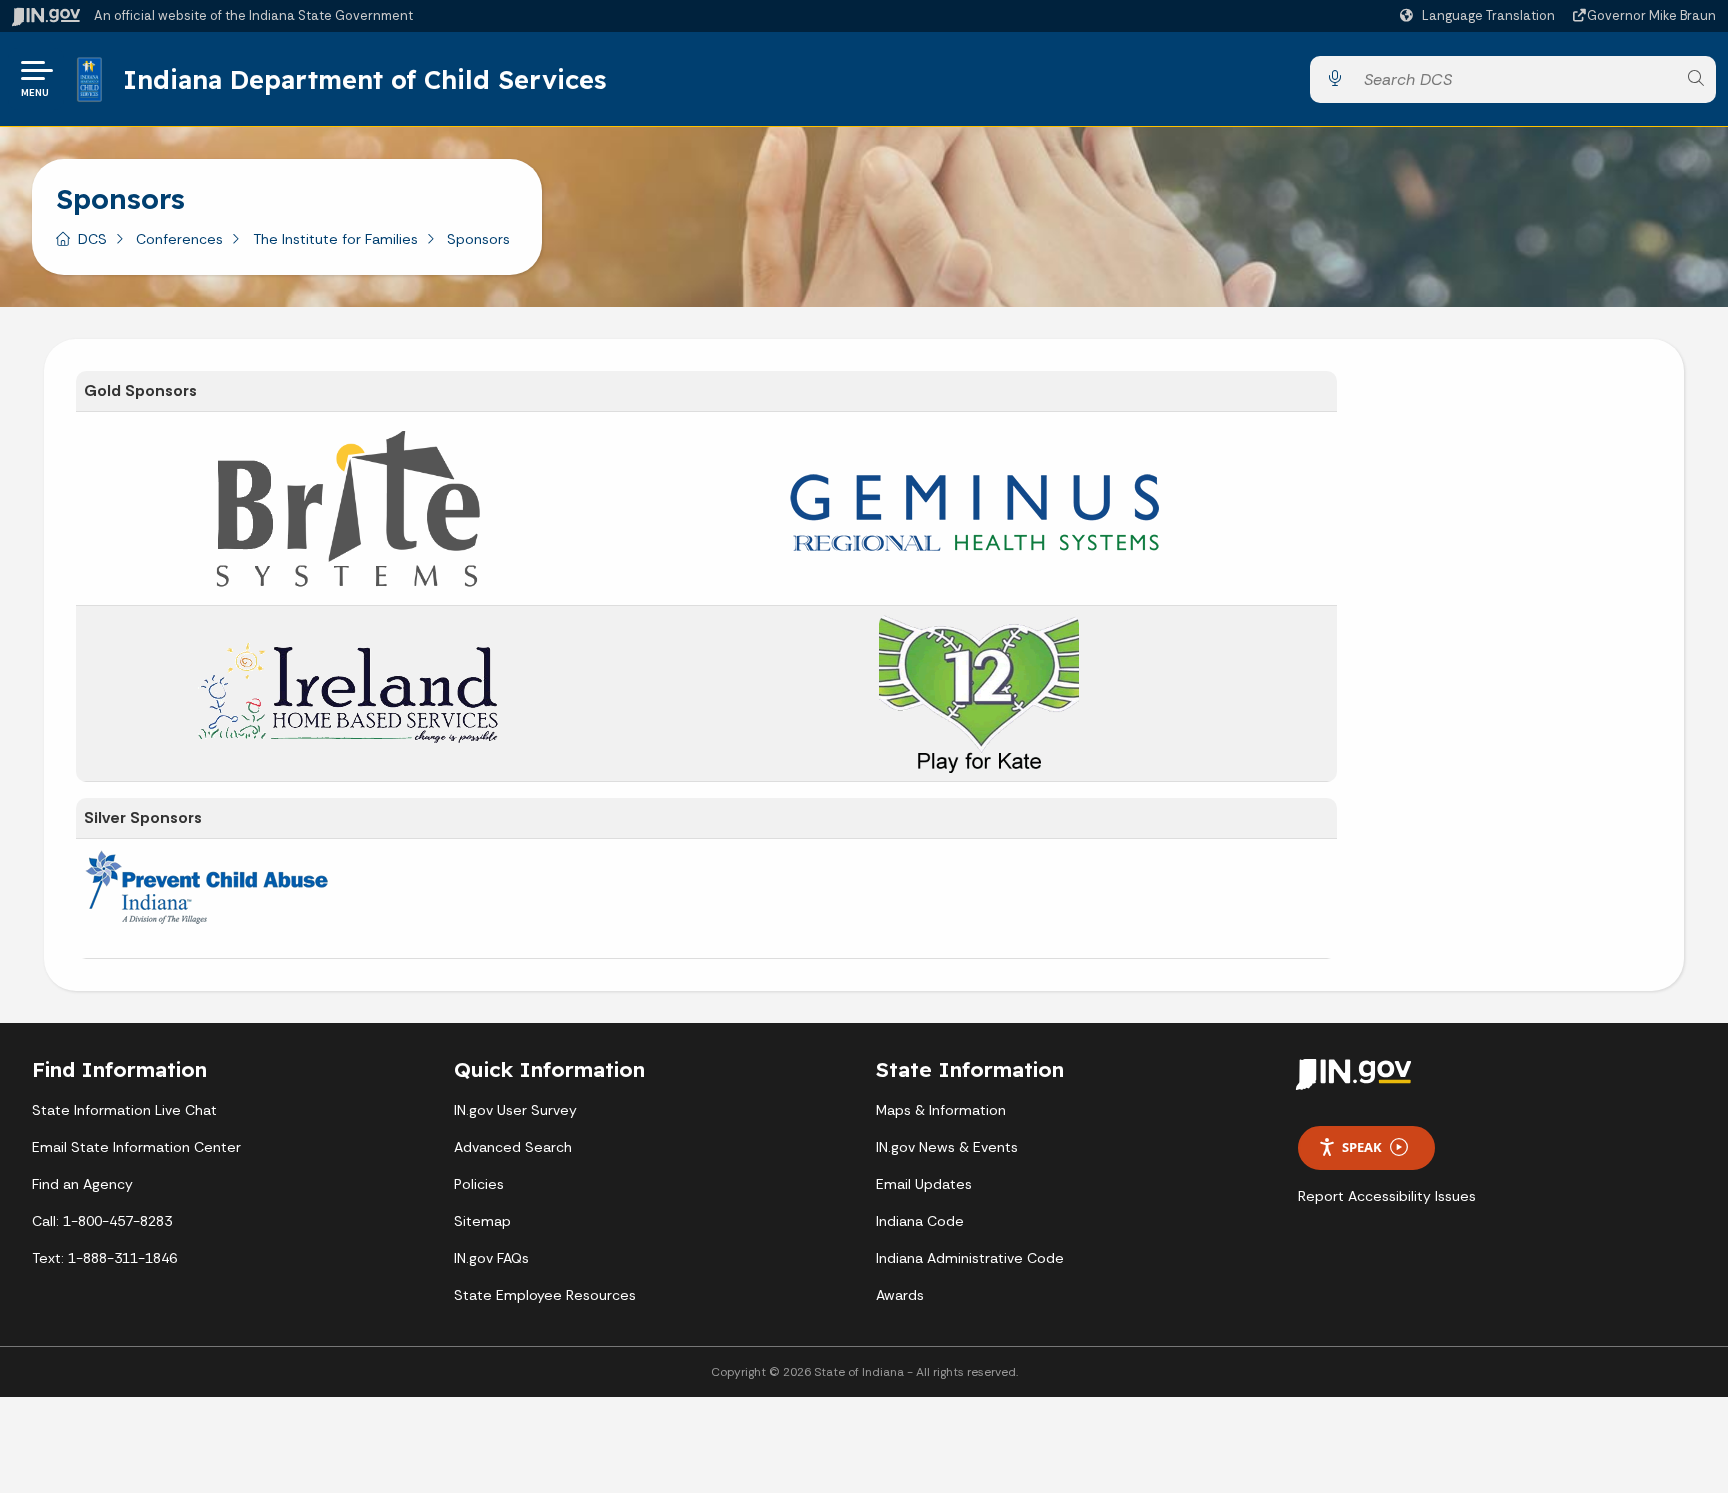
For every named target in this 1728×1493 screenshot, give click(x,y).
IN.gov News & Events (947, 1147)
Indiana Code (920, 1221)
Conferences (179, 239)
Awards (900, 1295)
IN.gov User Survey (515, 1110)
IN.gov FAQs (491, 1258)
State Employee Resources (545, 1295)
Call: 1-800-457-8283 (102, 1221)
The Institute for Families (335, 239)
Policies (479, 1184)
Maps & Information (941, 1110)
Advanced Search (513, 1147)
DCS (92, 239)
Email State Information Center (136, 1147)
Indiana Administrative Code (970, 1258)
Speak (1362, 1147)
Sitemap (482, 1221)
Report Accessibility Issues (1387, 1196)
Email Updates (924, 1184)
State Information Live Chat (124, 1110)
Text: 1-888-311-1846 (104, 1258)
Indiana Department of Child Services (364, 79)
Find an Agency (82, 1184)
